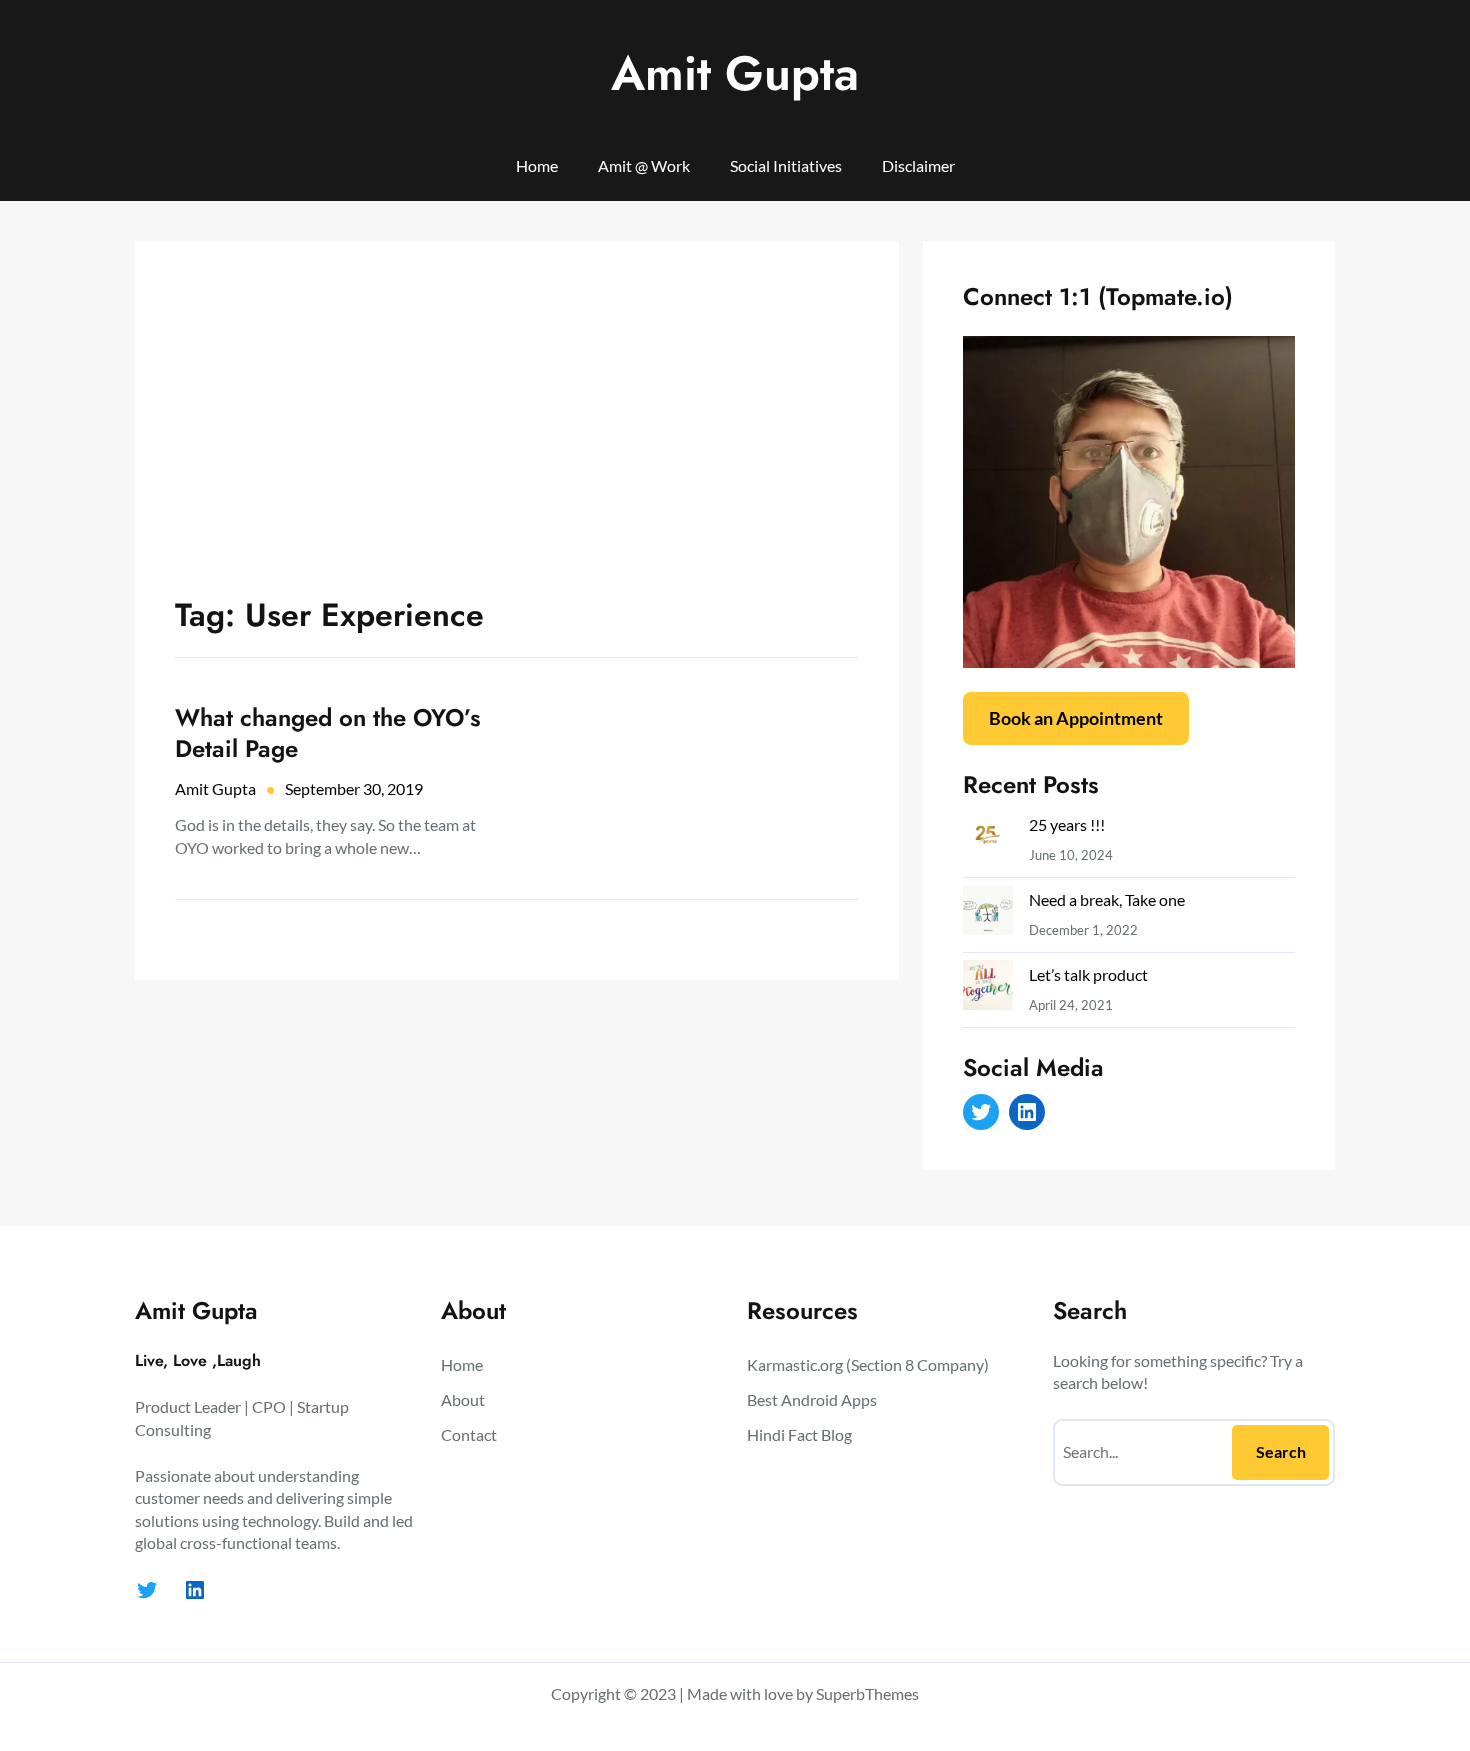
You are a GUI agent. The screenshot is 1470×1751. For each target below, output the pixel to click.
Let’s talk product (1088, 974)
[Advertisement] (517, 431)
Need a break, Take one (1107, 899)
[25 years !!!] (988, 839)
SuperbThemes (867, 1693)
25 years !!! (1067, 824)
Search (1281, 1451)
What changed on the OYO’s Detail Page (328, 733)
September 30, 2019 (354, 788)
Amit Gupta (735, 73)
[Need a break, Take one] (988, 914)
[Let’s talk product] (988, 989)
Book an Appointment (1076, 718)
